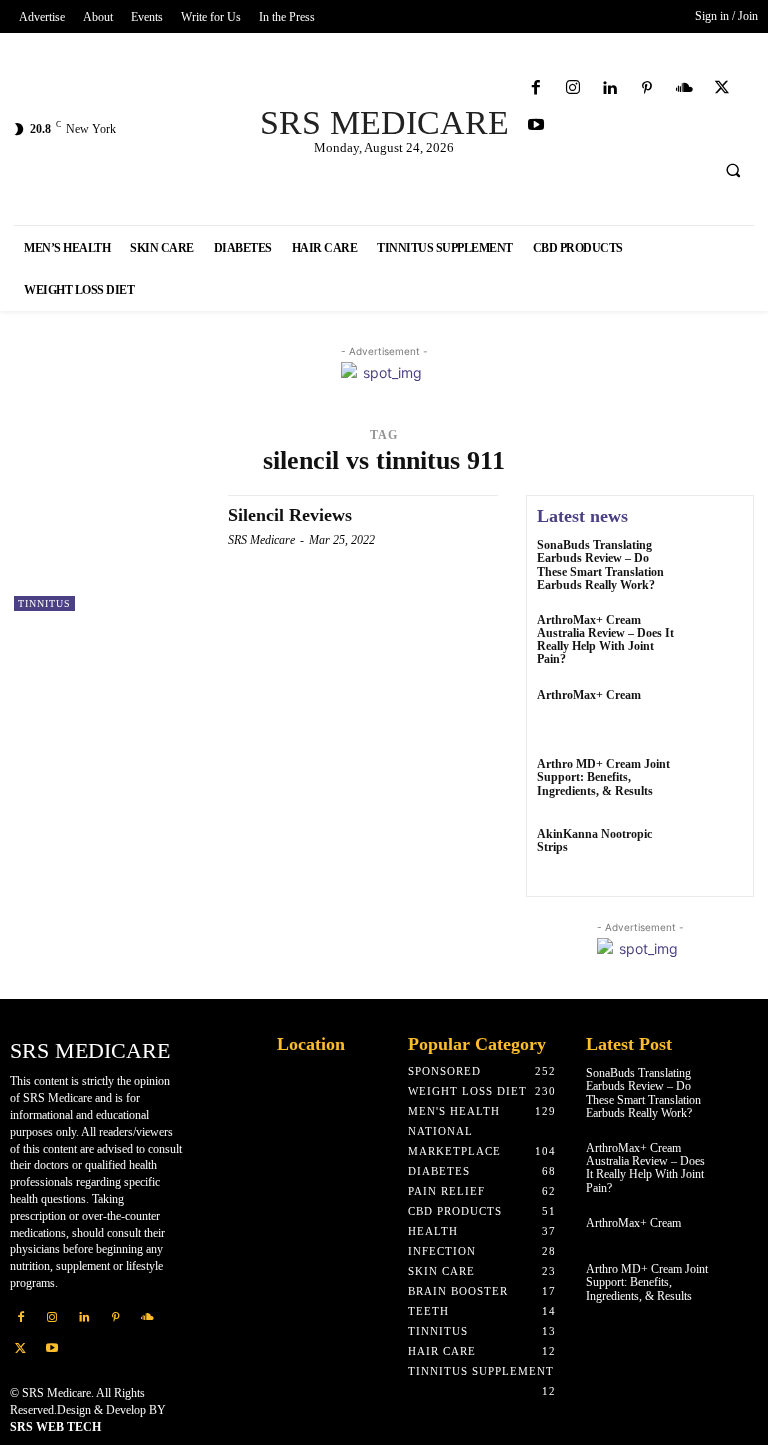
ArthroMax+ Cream (589, 695)
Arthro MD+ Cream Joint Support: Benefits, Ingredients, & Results (603, 777)
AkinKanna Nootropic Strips (594, 840)
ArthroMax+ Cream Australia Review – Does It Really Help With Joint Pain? (605, 640)
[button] (733, 171)
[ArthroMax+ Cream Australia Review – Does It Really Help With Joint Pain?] (716, 641)
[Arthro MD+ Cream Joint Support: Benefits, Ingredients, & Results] (716, 785)
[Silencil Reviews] (111, 553)
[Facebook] (535, 88)
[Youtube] (535, 125)
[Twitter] (721, 88)
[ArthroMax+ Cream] (716, 716)
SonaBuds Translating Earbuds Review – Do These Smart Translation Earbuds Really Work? (600, 565)
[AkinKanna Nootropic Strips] (716, 855)
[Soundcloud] (684, 88)
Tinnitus (44, 603)
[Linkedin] (609, 88)
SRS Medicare (261, 540)
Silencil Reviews (290, 515)
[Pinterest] (647, 88)
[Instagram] (572, 88)
